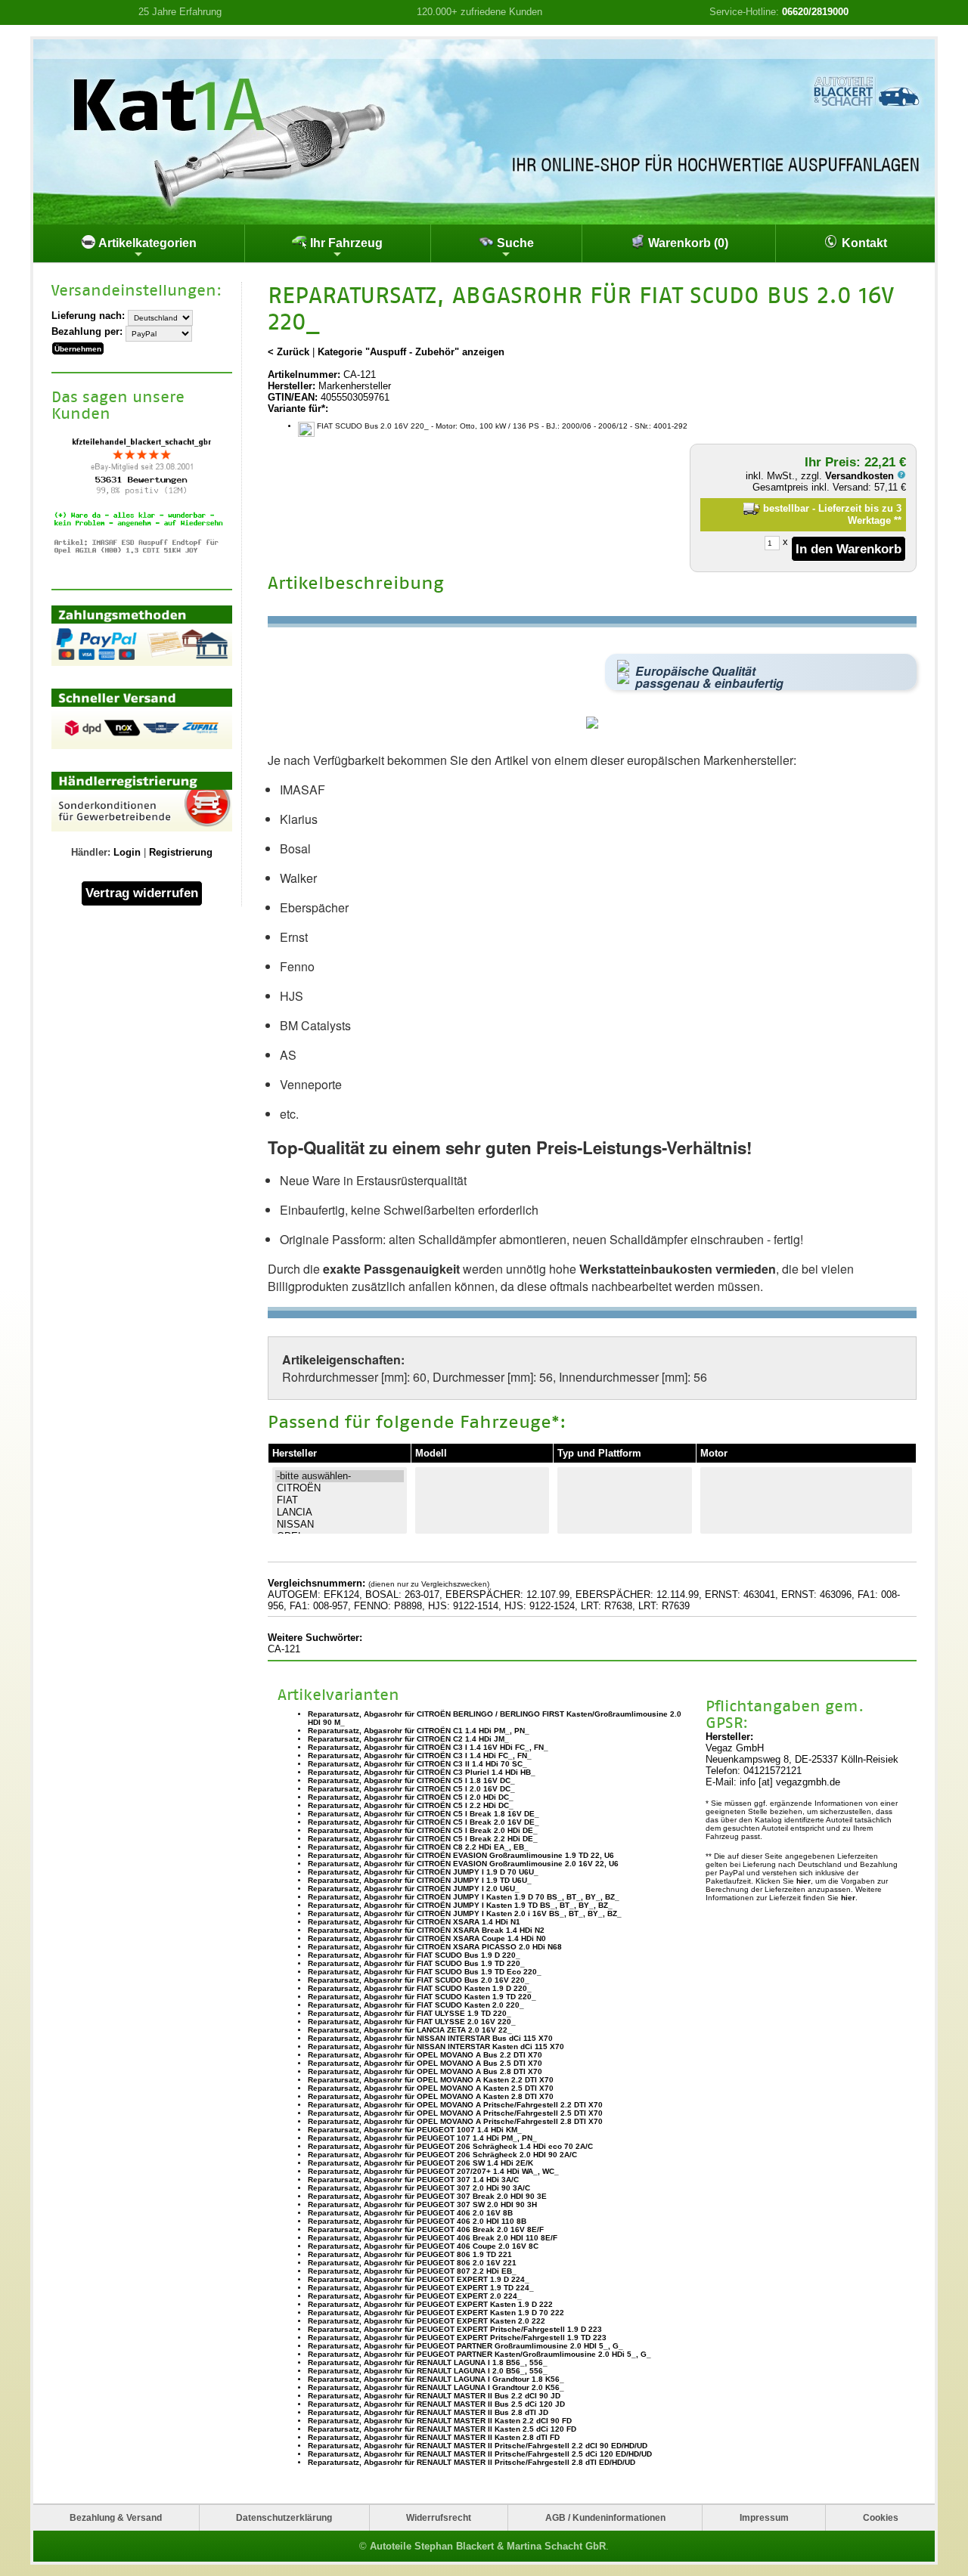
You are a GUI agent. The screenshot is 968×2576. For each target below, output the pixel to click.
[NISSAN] (340, 1525)
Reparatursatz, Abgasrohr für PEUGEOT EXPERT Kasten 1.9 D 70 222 (436, 2313)
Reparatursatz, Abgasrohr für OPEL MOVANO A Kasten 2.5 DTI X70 (431, 2088)
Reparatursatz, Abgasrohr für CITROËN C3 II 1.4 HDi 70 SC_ (417, 1764)
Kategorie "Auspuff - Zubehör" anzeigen (411, 352)
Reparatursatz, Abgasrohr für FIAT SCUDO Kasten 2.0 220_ (416, 2005)
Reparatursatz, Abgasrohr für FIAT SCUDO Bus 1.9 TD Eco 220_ (425, 1972)
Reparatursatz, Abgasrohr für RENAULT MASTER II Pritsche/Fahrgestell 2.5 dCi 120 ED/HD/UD (480, 2454)
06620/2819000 (815, 12)
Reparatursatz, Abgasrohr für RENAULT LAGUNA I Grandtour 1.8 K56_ (436, 2379)
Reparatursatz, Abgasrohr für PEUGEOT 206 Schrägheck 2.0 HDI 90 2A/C (442, 2155)
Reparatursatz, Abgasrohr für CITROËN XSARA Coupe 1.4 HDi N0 (427, 1938)
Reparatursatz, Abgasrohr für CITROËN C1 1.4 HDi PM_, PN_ (419, 1731)
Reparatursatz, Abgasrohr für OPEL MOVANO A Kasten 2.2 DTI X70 (431, 2080)
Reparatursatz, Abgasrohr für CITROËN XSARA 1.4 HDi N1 (414, 1922)
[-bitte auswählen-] (340, 1476)
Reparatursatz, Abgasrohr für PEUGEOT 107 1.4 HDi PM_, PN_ (422, 2138)
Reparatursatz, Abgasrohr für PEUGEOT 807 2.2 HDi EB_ (412, 2271)
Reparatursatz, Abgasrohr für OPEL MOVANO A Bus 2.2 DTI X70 (425, 2055)
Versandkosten (861, 476)
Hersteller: (292, 386)
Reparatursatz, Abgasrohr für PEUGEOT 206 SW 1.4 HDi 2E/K (420, 2163)
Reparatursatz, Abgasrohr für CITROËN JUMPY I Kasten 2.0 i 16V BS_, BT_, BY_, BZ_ (465, 1913)
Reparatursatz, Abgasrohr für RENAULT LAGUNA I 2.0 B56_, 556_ (428, 2371)
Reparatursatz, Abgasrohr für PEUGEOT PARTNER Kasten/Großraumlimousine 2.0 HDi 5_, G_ (479, 2354)
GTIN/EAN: (293, 397)
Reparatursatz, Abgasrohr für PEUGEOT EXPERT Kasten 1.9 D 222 (430, 2304)
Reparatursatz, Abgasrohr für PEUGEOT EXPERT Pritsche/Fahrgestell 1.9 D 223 (455, 2329)
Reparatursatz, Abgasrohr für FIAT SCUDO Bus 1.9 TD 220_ (416, 1963)
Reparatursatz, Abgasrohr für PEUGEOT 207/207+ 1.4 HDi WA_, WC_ (433, 2171)
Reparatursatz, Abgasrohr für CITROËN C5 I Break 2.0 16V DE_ (423, 1822)
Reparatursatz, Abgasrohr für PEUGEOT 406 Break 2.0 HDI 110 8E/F (433, 2238)
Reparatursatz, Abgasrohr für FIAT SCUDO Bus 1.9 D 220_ (414, 1955)
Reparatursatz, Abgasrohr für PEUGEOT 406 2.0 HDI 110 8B (417, 2221)
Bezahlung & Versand (116, 2517)
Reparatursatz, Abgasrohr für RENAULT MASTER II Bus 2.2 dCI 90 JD (434, 2396)
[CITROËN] (340, 1488)
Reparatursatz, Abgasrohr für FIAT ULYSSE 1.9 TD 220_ (410, 2013)
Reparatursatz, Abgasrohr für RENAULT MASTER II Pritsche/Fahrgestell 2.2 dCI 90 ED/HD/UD (478, 2446)
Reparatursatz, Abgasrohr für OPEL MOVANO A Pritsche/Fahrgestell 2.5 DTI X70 (455, 2113)
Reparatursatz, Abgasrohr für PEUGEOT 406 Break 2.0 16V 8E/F (426, 2229)
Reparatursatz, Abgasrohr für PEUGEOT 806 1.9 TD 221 (410, 2254)
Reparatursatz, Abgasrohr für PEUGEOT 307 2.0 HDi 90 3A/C (419, 2188)
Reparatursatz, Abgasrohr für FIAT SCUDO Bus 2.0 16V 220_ (419, 1980)
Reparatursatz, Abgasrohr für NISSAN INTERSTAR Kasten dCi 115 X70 (436, 2047)
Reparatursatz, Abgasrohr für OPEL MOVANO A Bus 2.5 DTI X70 (425, 2063)
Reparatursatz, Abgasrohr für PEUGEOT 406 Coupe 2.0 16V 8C (423, 2246)
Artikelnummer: (304, 375)
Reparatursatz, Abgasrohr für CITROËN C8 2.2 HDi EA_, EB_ (418, 1847)
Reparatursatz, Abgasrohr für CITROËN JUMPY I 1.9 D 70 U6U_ (423, 1872)
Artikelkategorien (146, 243)
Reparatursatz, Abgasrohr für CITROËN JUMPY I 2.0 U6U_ (414, 1889)
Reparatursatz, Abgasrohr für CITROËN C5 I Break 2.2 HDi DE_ (423, 1839)
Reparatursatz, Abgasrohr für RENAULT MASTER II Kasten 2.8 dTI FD (434, 2437)
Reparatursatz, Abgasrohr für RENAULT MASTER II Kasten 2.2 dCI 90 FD (440, 2421)
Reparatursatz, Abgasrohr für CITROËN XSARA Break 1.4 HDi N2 (426, 1930)
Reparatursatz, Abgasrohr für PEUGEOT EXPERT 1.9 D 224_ (419, 2279)
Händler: (91, 852)
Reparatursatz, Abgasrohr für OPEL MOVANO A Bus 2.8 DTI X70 (425, 2071)
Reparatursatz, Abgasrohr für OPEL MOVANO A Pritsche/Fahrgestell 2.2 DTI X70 (455, 2105)
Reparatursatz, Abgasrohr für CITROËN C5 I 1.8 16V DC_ (411, 1780)
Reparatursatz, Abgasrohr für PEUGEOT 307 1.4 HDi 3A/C (413, 2180)
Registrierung (181, 852)
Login (127, 852)
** (898, 520)
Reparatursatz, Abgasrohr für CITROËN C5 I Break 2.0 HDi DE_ (423, 1830)
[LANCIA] (340, 1512)
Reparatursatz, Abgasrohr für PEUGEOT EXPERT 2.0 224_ (415, 2296)
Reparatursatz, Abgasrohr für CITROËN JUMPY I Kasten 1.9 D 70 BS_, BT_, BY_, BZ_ (464, 1897)
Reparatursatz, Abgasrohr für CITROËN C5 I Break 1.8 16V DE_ (423, 1814)
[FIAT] (340, 1500)
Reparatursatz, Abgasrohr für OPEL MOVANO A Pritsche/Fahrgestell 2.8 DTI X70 (455, 2121)
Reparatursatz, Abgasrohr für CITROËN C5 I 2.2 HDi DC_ (411, 1805)
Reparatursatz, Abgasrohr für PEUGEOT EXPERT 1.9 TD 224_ (421, 2288)
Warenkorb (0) (687, 243)
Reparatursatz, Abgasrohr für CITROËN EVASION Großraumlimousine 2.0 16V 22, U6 (463, 1864)
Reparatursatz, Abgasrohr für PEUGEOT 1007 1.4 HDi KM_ (415, 2130)
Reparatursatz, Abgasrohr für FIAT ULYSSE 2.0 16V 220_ (412, 2022)
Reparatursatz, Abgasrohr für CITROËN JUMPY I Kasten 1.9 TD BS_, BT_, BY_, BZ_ (460, 1905)
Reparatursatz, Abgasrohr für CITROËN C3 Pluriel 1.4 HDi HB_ (422, 1772)
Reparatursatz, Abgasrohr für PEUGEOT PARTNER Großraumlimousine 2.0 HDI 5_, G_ (465, 2346)
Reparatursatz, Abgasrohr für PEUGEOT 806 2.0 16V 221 (412, 2263)
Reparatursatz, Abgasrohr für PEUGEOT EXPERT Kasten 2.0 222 (427, 2321)
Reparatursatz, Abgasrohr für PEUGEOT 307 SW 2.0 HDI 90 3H (422, 2204)
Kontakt (863, 243)
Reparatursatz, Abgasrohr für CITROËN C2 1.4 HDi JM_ (408, 1739)
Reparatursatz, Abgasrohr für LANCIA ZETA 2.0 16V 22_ (410, 2030)
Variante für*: (298, 409)
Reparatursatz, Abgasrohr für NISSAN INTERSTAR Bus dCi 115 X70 (430, 2038)
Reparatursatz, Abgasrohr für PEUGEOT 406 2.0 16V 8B (410, 2213)
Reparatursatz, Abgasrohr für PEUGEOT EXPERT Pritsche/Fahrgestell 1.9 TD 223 (457, 2338)
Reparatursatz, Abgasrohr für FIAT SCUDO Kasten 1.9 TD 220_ (422, 1997)
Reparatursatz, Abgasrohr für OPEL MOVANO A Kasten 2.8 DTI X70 (431, 2096)
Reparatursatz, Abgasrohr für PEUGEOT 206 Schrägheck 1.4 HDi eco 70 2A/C (450, 2146)
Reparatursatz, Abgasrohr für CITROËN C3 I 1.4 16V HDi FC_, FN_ (428, 1747)
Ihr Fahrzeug (345, 243)
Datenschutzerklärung (284, 2517)
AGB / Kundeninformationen (605, 2517)
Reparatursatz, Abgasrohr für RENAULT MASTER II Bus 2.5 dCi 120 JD (436, 2404)
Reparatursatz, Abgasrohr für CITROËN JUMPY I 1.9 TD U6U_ (420, 1880)
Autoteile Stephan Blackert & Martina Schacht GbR (488, 2546)
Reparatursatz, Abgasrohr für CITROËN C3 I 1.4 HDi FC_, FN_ (420, 1756)
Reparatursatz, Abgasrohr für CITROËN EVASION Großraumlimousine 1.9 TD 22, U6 (461, 1855)
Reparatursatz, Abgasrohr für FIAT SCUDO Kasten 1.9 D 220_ (420, 1988)
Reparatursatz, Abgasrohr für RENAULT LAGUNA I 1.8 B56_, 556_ (428, 2362)
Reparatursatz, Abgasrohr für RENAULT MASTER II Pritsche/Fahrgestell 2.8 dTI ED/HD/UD (472, 2462)
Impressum (764, 2517)
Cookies (881, 2517)
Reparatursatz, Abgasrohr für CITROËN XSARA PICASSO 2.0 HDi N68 (435, 1947)
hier (804, 1881)
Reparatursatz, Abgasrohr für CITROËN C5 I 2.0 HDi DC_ (411, 1797)
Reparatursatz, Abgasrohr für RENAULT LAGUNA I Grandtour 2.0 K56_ (436, 2387)
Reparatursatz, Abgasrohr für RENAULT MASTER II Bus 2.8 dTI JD (428, 2412)
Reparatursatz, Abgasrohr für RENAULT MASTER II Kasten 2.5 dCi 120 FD (442, 2429)
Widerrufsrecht (439, 2517)
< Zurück (289, 352)
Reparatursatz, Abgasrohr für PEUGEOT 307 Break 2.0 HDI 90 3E (427, 2196)
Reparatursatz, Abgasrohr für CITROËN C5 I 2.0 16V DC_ (411, 1789)
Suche (514, 243)
